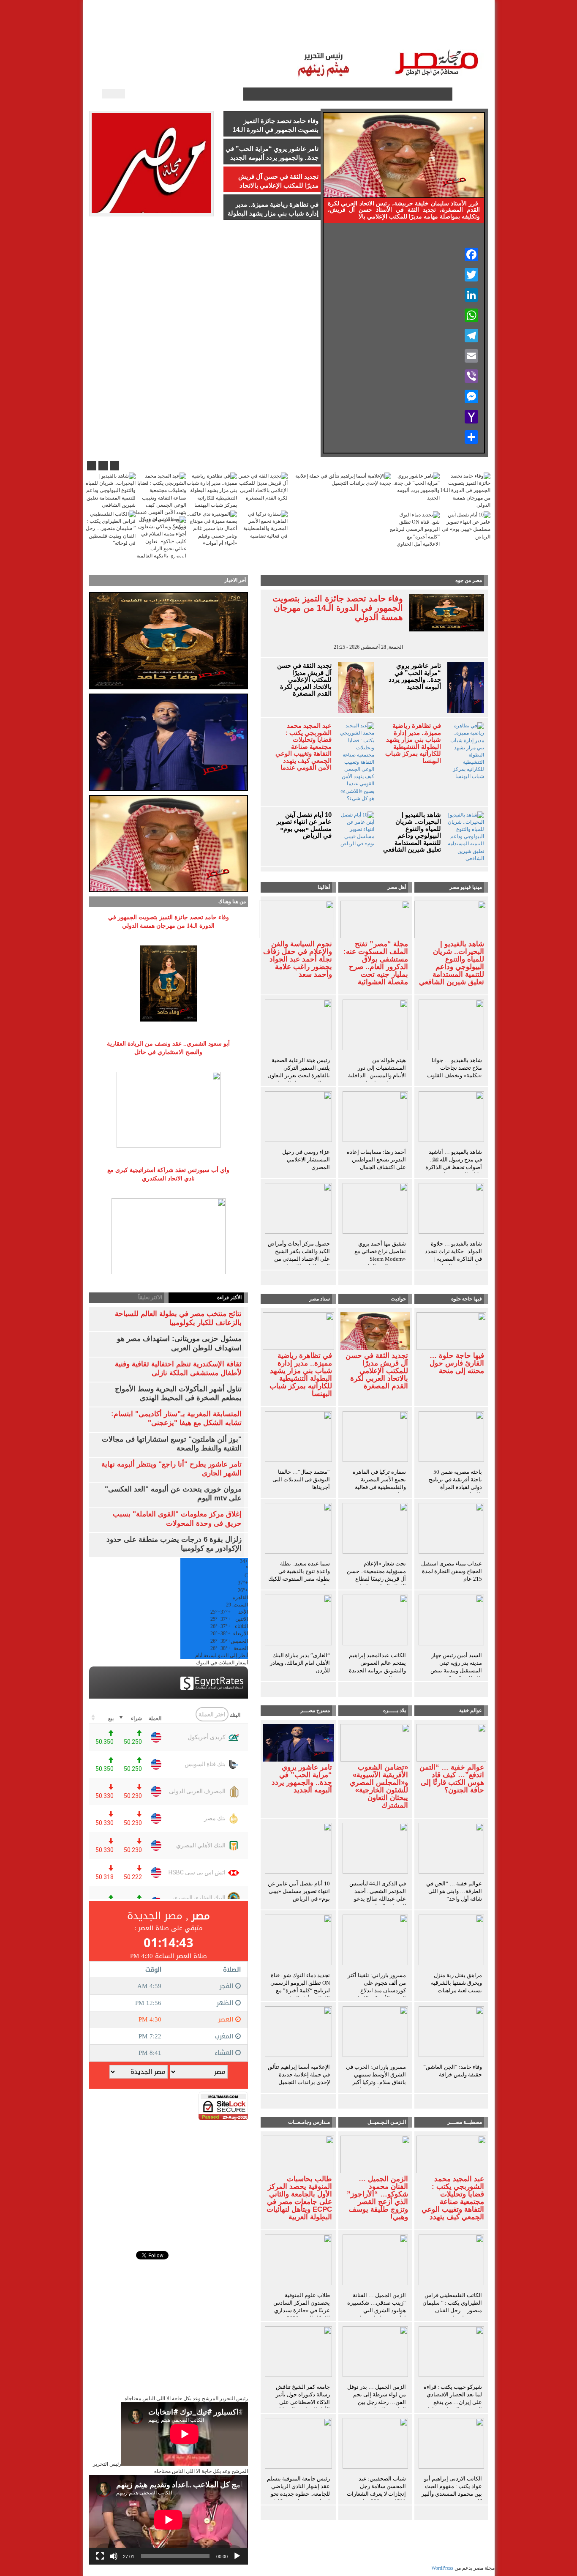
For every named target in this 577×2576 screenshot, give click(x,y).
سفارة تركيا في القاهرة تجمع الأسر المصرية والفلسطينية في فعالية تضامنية (379, 1483)
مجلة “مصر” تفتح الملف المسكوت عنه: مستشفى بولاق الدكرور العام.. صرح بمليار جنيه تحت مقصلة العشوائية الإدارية (376, 967)
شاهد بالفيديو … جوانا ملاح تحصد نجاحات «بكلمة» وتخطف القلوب (455, 1068)
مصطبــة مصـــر (397, 34)
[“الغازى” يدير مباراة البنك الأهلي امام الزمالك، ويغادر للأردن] (299, 1622)
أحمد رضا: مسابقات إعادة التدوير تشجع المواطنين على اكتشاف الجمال (376, 1160)
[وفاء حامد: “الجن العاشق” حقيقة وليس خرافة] (451, 2033)
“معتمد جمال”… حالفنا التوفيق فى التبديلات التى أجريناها (301, 1479)
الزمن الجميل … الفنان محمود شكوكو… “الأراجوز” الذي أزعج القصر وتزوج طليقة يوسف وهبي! (377, 2198)
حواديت (398, 1299)
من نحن (200, 34)
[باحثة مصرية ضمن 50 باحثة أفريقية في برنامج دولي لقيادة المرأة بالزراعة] (451, 1438)
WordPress (442, 2568)
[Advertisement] (169, 2179)
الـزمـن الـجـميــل (305, 34)
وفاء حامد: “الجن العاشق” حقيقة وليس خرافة (453, 2071)
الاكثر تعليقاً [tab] (150, 1298)
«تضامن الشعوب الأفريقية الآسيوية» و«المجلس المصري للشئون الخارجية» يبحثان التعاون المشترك (379, 1787)
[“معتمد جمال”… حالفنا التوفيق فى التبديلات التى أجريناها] (299, 1438)
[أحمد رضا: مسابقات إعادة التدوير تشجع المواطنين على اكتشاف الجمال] (375, 1118)
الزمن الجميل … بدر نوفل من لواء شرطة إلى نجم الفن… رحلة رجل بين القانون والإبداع (377, 2398)
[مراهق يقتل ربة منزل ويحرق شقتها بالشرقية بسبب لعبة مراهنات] (451, 1942)
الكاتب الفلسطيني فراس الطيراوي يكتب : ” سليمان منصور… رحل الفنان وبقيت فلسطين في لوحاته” (452, 2310)
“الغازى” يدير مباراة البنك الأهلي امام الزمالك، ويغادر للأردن (300, 1663)
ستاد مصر (352, 34)
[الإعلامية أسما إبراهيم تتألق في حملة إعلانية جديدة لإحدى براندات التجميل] (299, 2033)
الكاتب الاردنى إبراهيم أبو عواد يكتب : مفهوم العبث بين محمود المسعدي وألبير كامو (452, 2490)
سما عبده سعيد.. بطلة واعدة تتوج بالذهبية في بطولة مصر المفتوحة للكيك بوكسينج (299, 1575)
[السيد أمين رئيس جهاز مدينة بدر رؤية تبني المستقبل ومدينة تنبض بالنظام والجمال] (451, 1622)
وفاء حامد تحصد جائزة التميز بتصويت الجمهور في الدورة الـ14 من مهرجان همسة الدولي (338, 608)
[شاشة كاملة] (100, 2556)
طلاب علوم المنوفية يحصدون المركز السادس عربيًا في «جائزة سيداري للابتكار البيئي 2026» (302, 2307)
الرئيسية (465, 34)
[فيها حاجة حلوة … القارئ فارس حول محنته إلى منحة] (451, 1330)
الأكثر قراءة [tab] (229, 1298)
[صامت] (114, 2556)
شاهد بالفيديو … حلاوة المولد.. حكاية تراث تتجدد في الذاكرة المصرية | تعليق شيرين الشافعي (453, 1255)
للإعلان (230, 34)
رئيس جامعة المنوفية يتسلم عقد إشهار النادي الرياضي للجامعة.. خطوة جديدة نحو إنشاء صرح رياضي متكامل (298, 2490)
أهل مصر (397, 887)
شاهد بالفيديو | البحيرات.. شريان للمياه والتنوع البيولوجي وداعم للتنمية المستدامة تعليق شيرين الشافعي (412, 832)
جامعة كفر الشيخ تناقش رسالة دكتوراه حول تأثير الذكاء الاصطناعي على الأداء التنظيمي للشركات (302, 2398)
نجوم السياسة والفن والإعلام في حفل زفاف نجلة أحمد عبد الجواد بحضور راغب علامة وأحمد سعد (298, 959)
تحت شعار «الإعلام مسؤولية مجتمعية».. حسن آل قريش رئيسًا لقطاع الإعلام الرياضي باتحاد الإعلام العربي (376, 1579)
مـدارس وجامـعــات (309, 2122)
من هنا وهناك (232, 901)
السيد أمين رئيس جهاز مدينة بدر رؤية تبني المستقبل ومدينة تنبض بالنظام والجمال (456, 1667)
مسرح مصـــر (315, 1710)
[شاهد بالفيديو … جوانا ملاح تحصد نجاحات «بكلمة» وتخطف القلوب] (451, 1027)
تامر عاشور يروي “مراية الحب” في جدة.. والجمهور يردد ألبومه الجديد (415, 676)
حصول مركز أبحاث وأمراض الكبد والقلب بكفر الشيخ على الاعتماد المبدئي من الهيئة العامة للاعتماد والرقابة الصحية (299, 1259)
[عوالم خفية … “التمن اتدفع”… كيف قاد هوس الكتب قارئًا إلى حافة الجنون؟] (451, 1742)
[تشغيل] (237, 2556)
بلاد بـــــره (395, 1710)
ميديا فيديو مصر (466, 887)
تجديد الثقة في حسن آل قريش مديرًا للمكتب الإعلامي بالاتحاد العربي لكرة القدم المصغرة (304, 680)
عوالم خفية (471, 1710)
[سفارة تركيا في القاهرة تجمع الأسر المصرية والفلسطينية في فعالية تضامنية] (375, 1438)
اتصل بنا (261, 34)
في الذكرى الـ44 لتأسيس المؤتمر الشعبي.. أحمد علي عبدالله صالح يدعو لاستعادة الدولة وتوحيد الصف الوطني (378, 1899)
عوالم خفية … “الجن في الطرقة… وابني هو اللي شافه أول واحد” (454, 1891)
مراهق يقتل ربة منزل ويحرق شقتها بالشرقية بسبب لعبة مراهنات (456, 1983)
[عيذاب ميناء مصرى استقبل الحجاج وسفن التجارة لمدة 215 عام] (451, 1530)
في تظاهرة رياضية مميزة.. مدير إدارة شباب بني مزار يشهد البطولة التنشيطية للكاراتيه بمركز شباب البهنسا (413, 743)
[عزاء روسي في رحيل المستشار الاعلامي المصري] (299, 1118)
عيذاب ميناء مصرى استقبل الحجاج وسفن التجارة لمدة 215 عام (452, 1571)
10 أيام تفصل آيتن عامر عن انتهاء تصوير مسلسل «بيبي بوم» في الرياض (304, 825)
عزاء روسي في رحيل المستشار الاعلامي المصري (306, 1160)
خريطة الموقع (160, 34)
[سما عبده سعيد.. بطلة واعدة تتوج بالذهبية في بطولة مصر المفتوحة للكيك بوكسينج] (299, 1530)
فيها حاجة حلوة (467, 1299)
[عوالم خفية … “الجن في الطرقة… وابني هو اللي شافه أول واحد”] (451, 1850)
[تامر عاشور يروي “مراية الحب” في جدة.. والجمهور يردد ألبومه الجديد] (299, 1742)
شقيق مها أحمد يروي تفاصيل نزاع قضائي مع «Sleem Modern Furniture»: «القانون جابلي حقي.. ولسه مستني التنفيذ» (377, 1263)
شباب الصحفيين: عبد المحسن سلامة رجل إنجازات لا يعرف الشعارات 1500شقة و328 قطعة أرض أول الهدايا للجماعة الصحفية (376, 2498)
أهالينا (436, 34)
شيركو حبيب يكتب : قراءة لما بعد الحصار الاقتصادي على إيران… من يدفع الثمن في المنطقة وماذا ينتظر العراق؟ (453, 2402)
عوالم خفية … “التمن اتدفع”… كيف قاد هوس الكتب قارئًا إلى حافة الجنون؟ (452, 1779)
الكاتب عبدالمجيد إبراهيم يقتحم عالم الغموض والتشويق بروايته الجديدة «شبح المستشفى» (377, 1667)
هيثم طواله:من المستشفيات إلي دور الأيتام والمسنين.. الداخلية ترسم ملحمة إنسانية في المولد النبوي (377, 1075)
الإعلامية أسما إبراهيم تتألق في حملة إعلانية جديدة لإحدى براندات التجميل (299, 2075)
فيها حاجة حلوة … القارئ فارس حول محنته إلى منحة (457, 1363)
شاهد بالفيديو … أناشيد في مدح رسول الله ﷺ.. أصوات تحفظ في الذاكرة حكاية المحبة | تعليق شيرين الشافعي (454, 1167)
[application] (169, 2520)
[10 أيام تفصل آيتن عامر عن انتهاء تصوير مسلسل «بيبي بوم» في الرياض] (299, 1850)
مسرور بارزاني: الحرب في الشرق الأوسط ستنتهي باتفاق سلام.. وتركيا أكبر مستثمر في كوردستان (376, 2078)
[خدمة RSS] (236, 94)
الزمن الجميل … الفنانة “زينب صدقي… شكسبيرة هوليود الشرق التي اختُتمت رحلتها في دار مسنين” (377, 2310)
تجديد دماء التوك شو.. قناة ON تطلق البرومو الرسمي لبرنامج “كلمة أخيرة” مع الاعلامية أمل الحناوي (300, 1987)
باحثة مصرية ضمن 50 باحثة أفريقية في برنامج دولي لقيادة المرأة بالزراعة (455, 1483)
